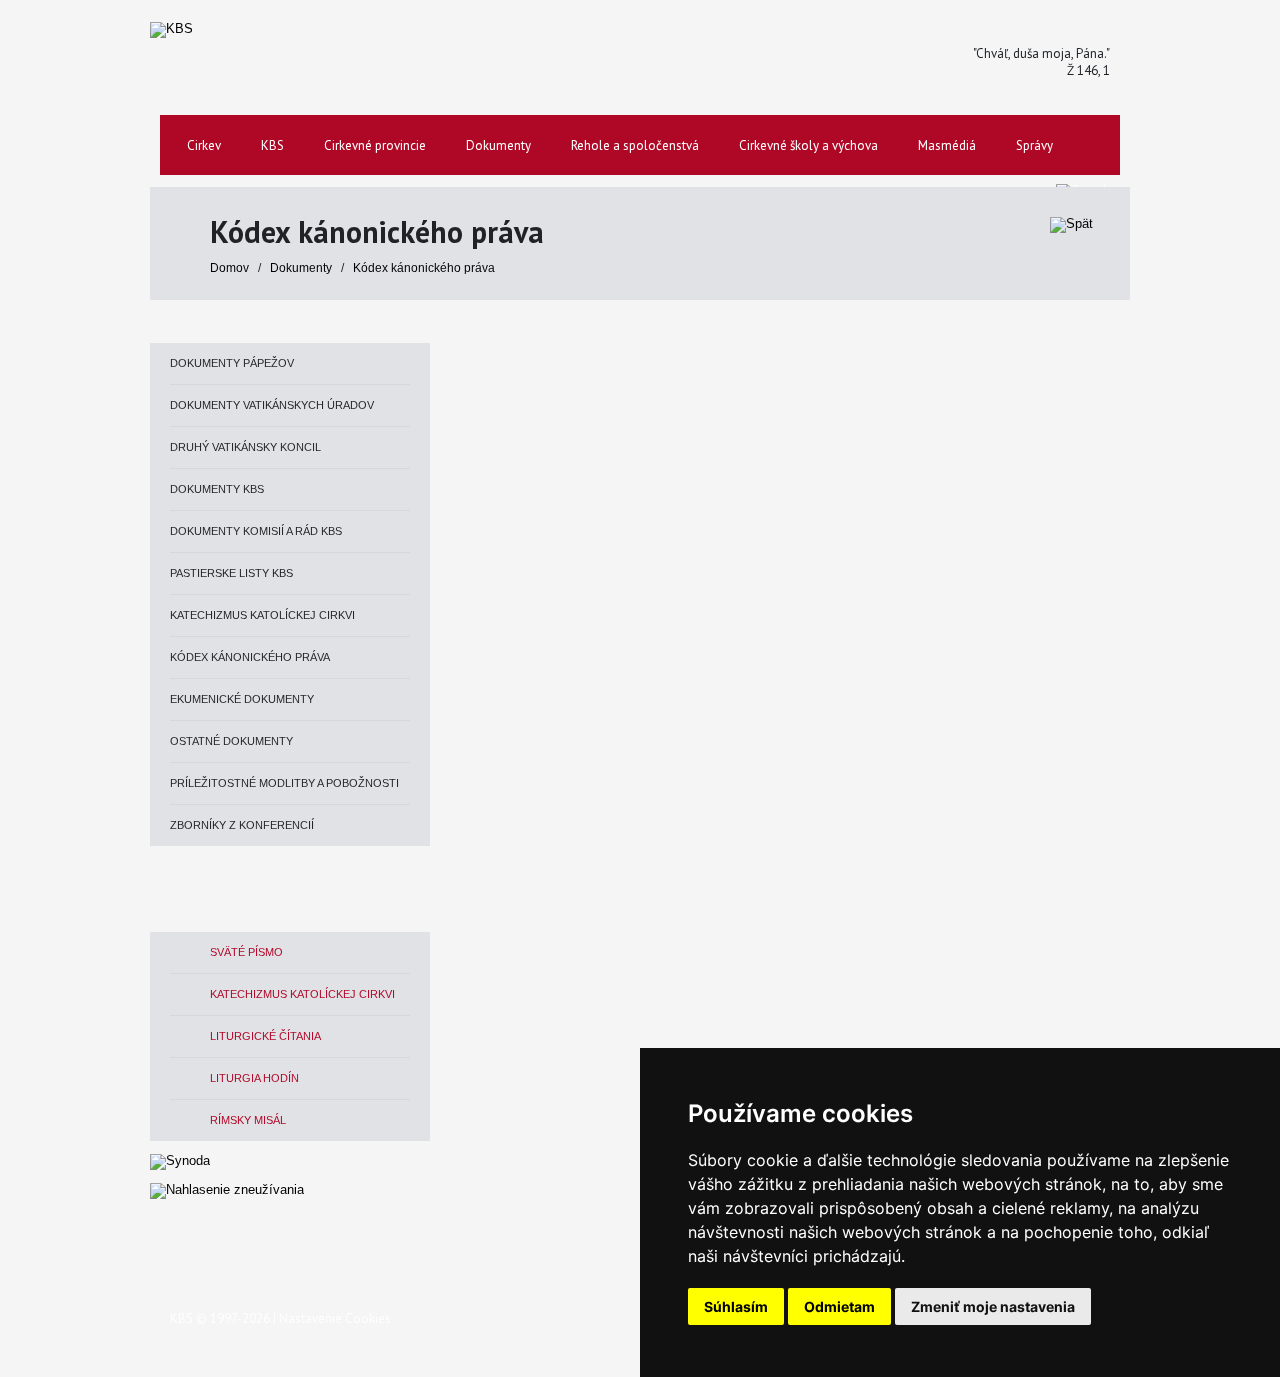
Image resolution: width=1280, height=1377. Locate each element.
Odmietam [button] (839, 1306)
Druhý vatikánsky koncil (245, 447)
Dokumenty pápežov (232, 363)
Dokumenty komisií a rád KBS (256, 531)
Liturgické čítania (265, 1036)
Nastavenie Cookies (335, 1318)
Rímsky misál (248, 1120)
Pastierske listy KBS (231, 573)
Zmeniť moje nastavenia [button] (993, 1306)
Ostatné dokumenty (231, 741)
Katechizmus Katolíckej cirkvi (262, 615)
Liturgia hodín (254, 1078)
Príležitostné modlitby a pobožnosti (284, 783)
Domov (229, 268)
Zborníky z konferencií (242, 825)
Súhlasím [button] (736, 1306)
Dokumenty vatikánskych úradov (272, 405)
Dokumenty (302, 268)
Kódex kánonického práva (424, 268)
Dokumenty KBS (217, 489)
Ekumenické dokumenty (242, 699)
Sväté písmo (246, 952)
